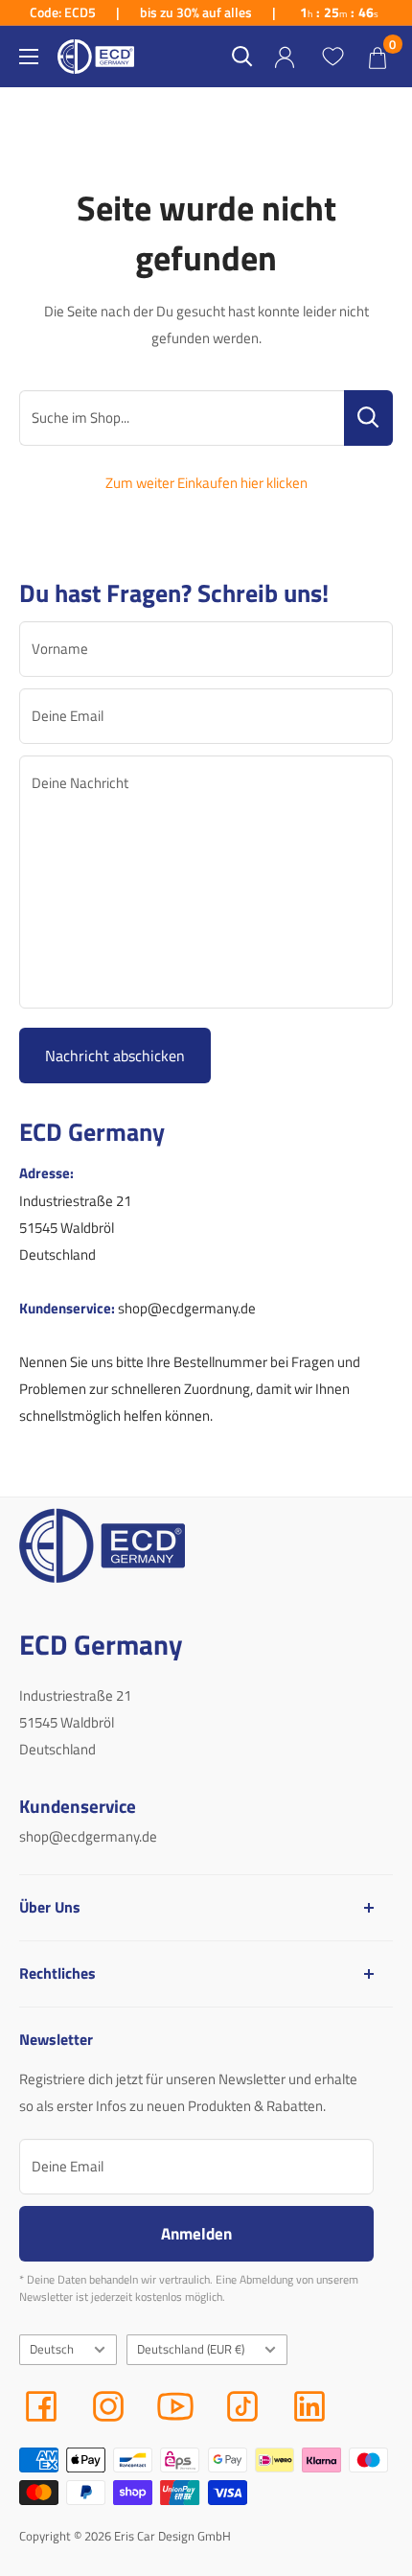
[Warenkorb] (378, 57)
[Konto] (285, 57)
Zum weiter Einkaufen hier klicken (206, 483)
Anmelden (196, 2233)
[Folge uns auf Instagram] (108, 2406)
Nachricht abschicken (115, 1056)
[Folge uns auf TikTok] (242, 2406)
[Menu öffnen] (29, 57)
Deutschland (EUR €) (191, 2349)
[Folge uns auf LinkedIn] (309, 2406)
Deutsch (52, 2349)
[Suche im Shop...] (368, 418)
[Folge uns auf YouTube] (175, 2406)
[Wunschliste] (332, 57)
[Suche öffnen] (242, 57)
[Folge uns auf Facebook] (41, 2406)
